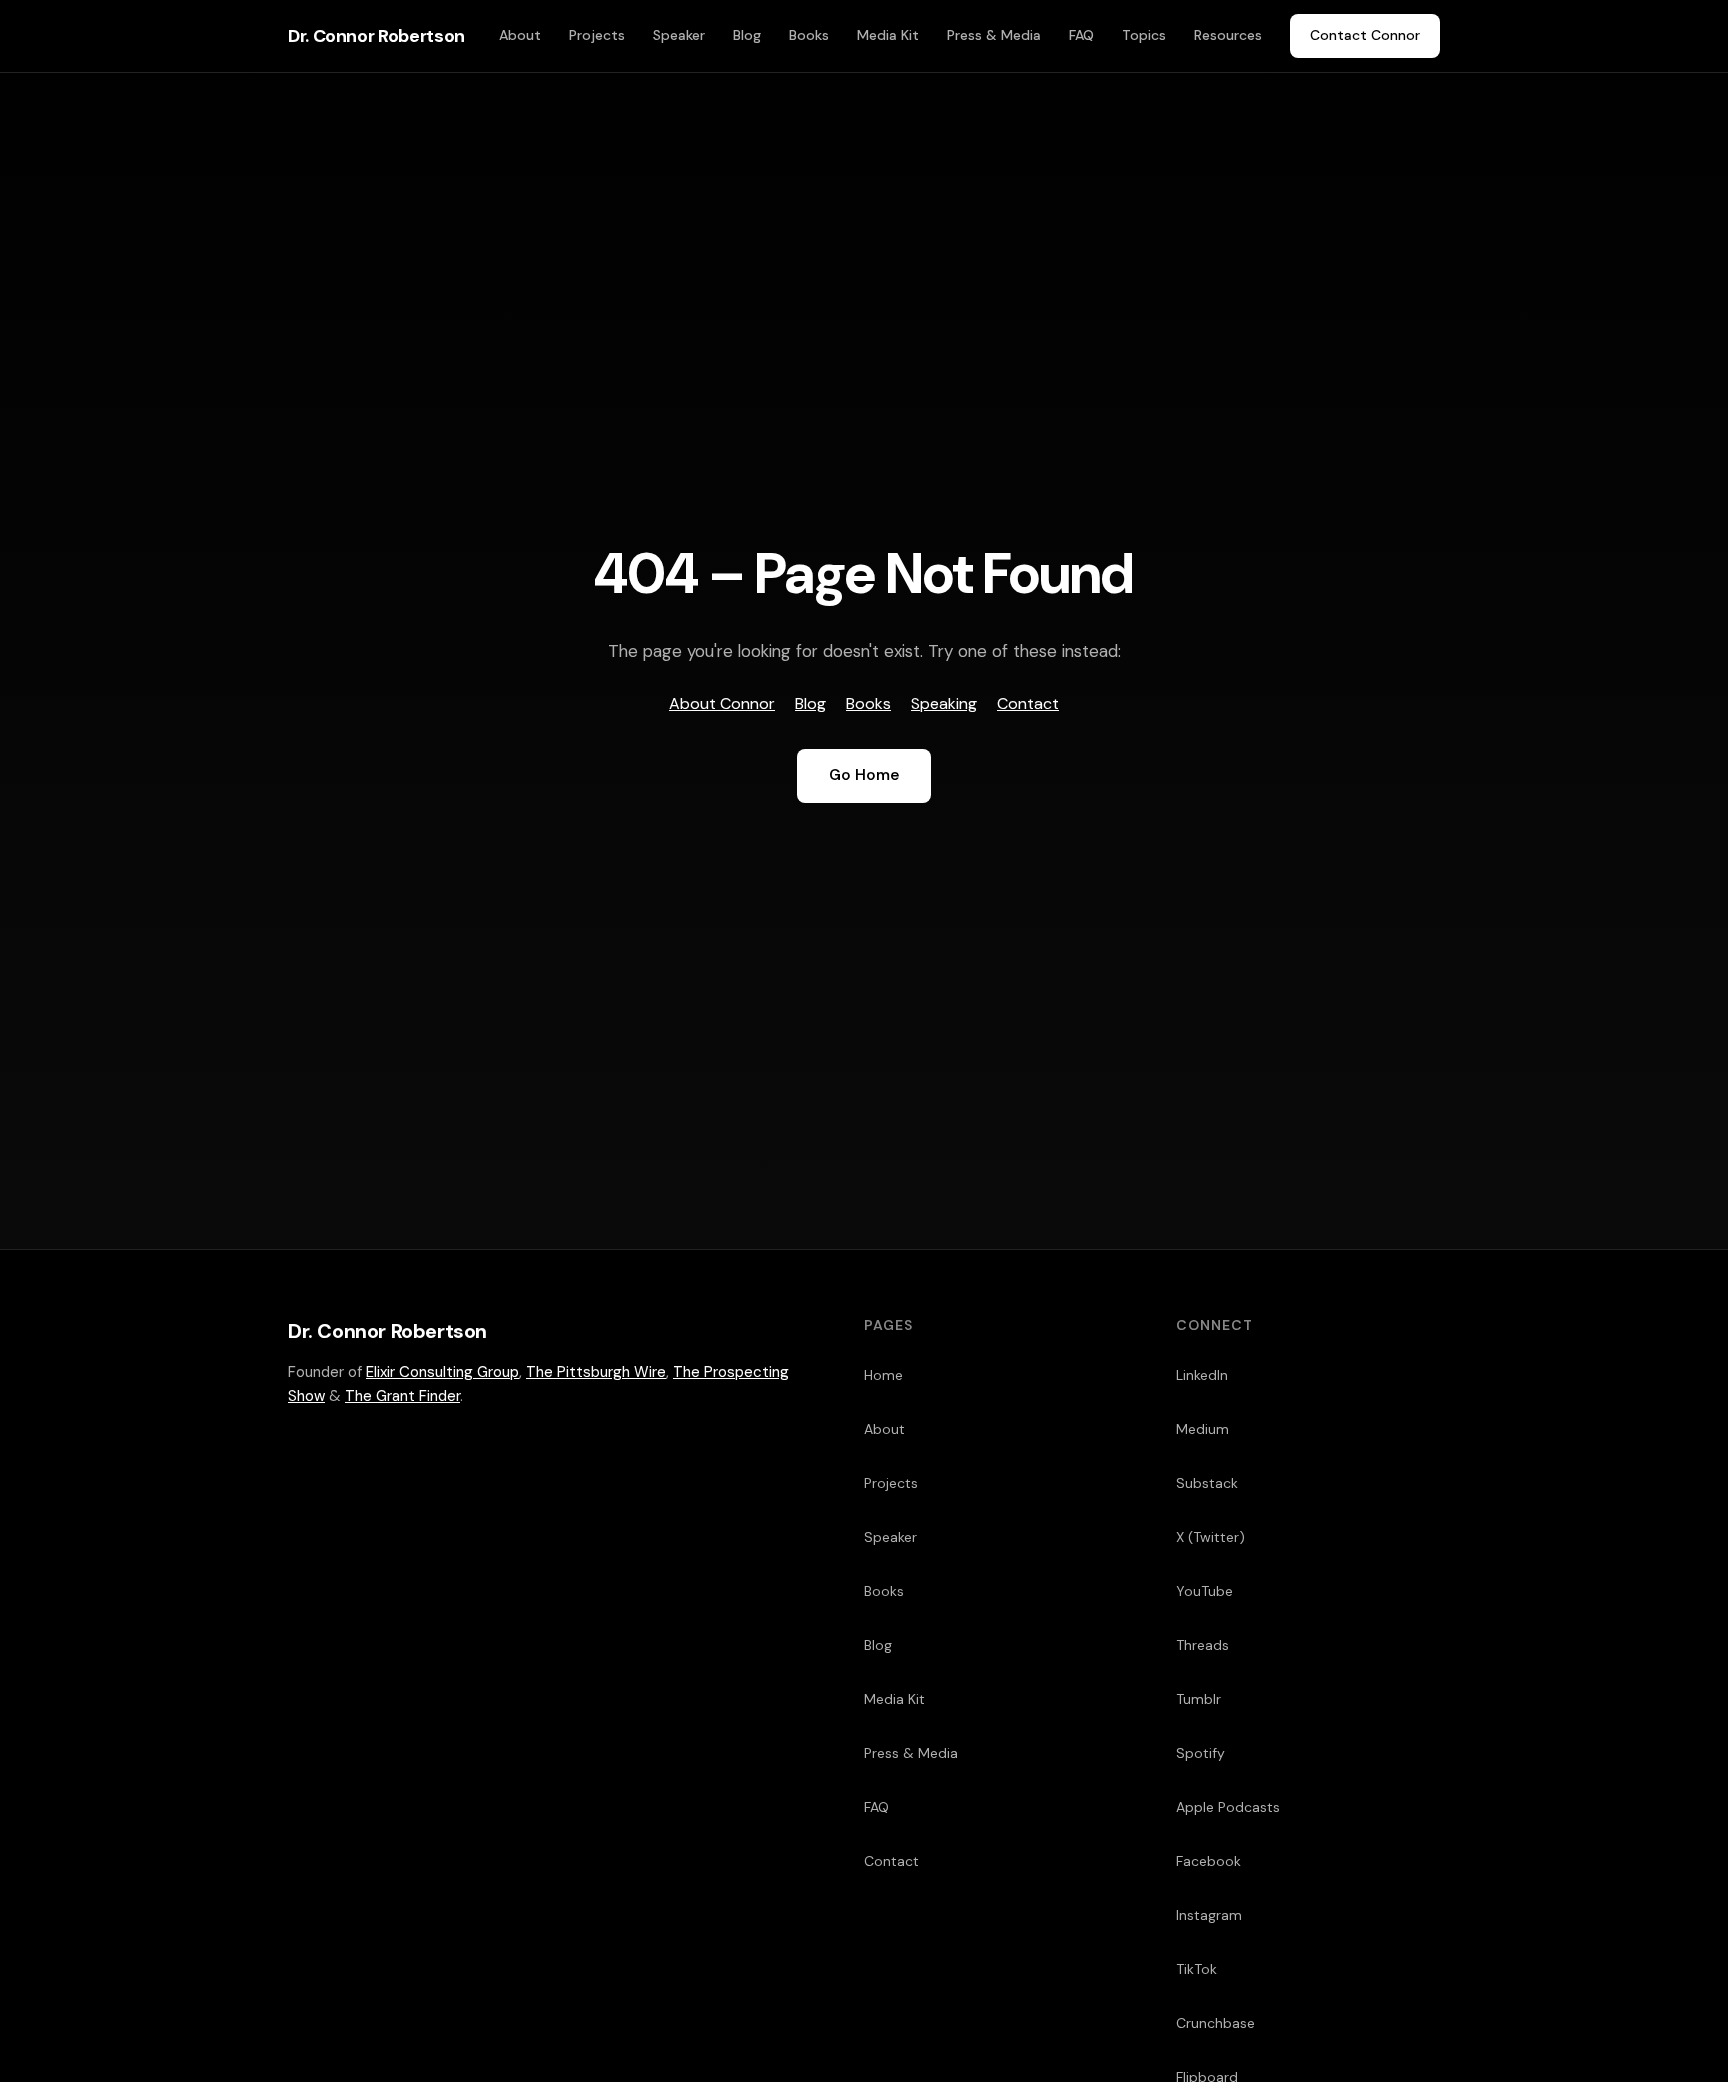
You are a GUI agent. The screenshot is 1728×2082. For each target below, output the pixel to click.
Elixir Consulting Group (442, 1372)
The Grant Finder (402, 1396)
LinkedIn (1202, 1375)
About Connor (722, 703)
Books (809, 35)
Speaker (679, 35)
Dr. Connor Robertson (376, 36)
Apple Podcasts (1228, 1807)
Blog (747, 35)
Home (883, 1375)
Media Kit (888, 35)
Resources (1228, 35)
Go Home (864, 775)
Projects (597, 35)
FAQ (1081, 35)
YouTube (1204, 1591)
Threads (1202, 1645)
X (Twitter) (1210, 1537)
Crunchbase (1215, 2023)
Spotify (1200, 1753)
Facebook (1208, 1861)
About (520, 35)
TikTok (1196, 1969)
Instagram (1209, 1915)
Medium (1202, 1429)
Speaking (944, 703)
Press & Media (994, 35)
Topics (1144, 35)
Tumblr (1198, 1699)
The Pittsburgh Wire (596, 1372)
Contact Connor (1365, 35)
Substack (1207, 1483)
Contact (1028, 703)
